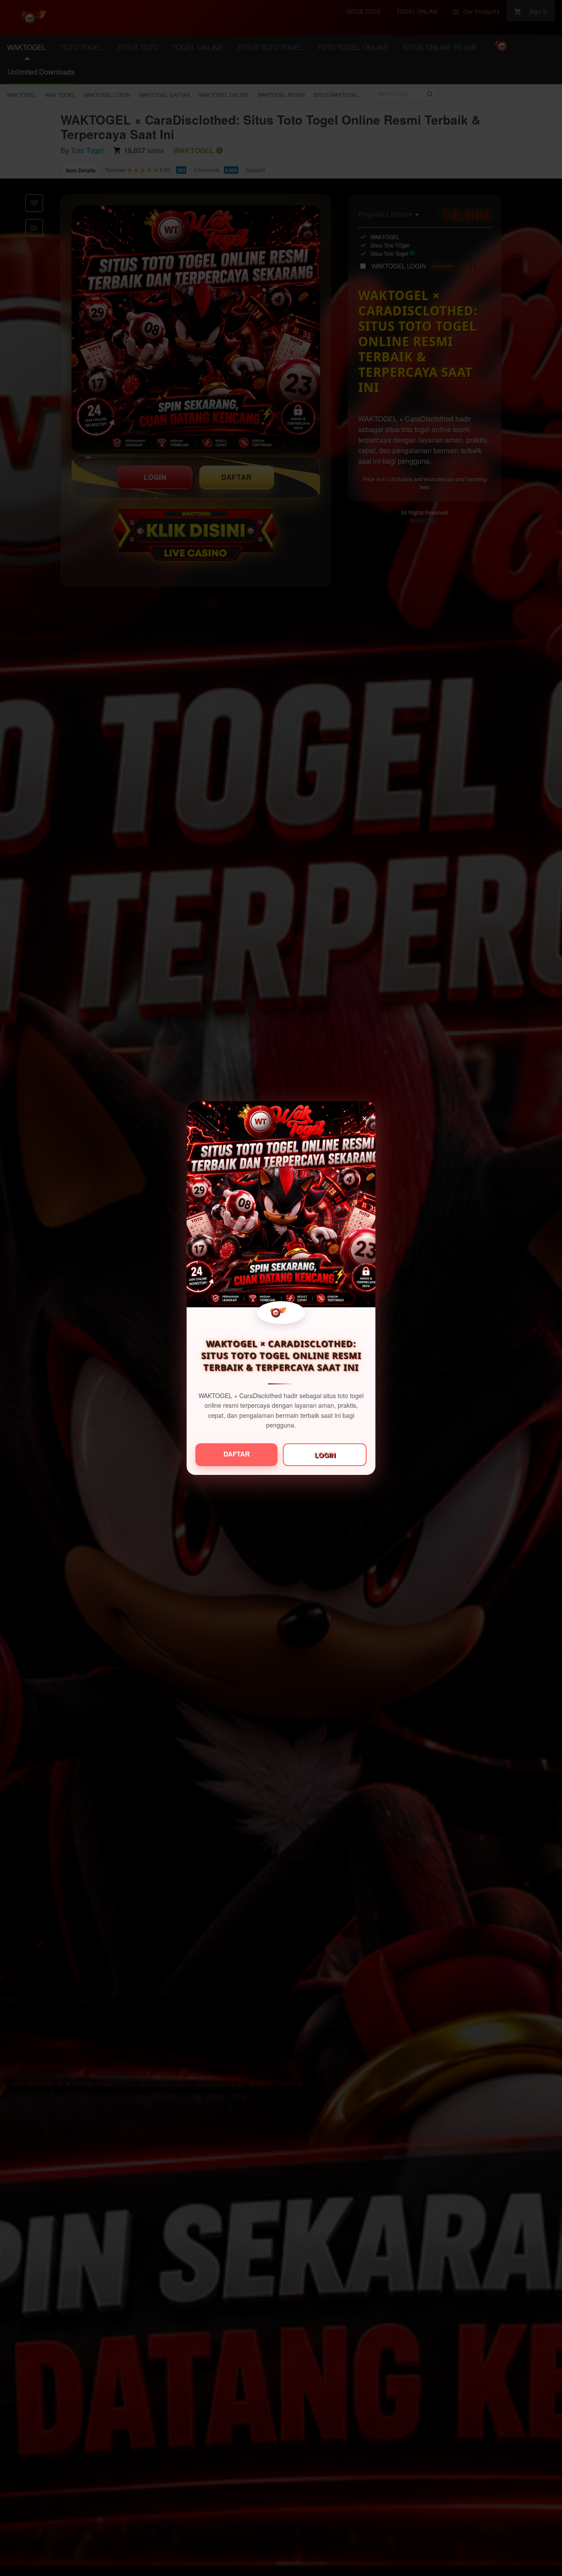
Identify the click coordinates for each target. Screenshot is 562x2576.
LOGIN (325, 1455)
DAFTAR (237, 1454)
